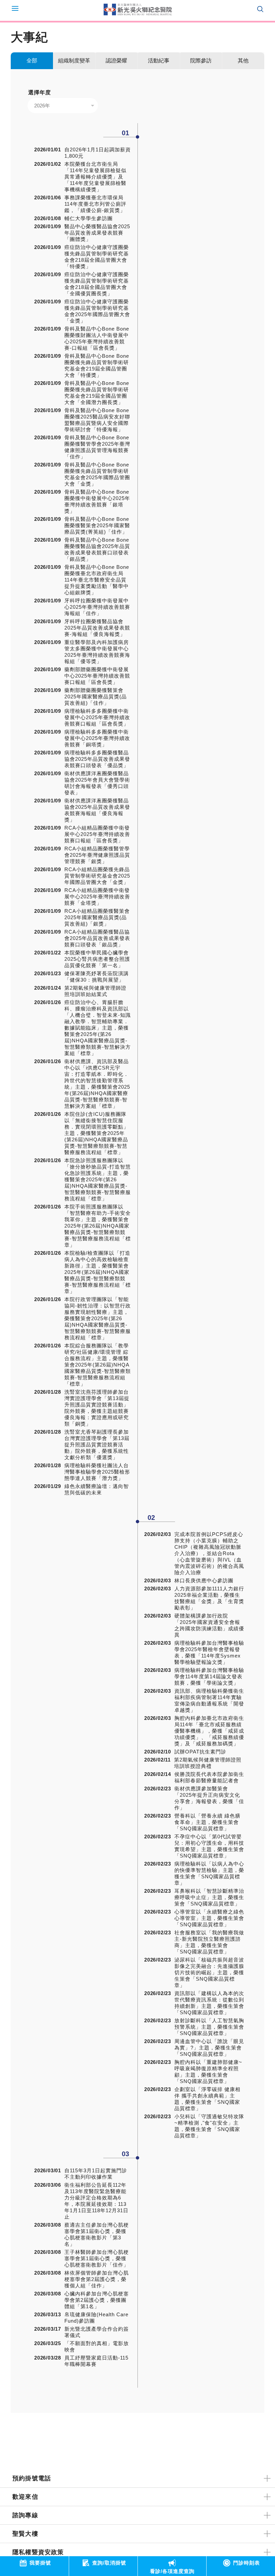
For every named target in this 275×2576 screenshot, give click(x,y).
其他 (243, 61)
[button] (63, 106)
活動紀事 (159, 61)
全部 (32, 61)
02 (151, 1518)
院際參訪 (201, 61)
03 (125, 2154)
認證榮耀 (116, 61)
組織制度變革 (74, 61)
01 (125, 133)
